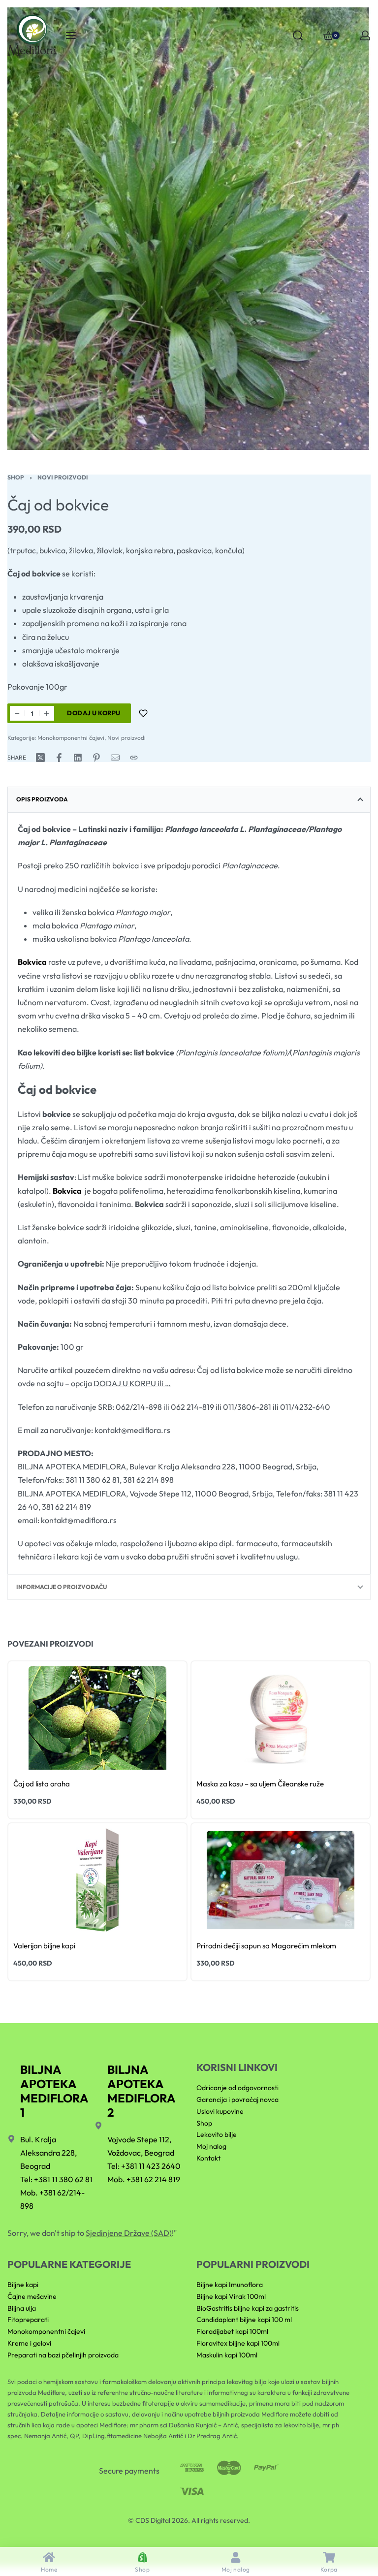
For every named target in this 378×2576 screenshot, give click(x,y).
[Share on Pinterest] (96, 758)
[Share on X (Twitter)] (40, 758)
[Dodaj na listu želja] (143, 713)
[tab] (189, 799)
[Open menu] (71, 35)
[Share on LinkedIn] (78, 758)
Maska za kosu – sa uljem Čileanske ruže (260, 1784)
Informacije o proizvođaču (62, 1587)
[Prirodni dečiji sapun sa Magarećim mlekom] (281, 1880)
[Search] (298, 35)
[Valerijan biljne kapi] (97, 1880)
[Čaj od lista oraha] (97, 1718)
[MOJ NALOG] (365, 35)
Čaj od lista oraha (42, 1784)
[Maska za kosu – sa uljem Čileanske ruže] (281, 1718)
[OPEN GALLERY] (189, 229)
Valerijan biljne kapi (44, 1946)
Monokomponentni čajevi (71, 738)
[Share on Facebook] (59, 758)
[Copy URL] (134, 758)
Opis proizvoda (42, 799)
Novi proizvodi (63, 477)
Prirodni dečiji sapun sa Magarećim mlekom (266, 1946)
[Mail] (115, 758)
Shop (16, 477)
